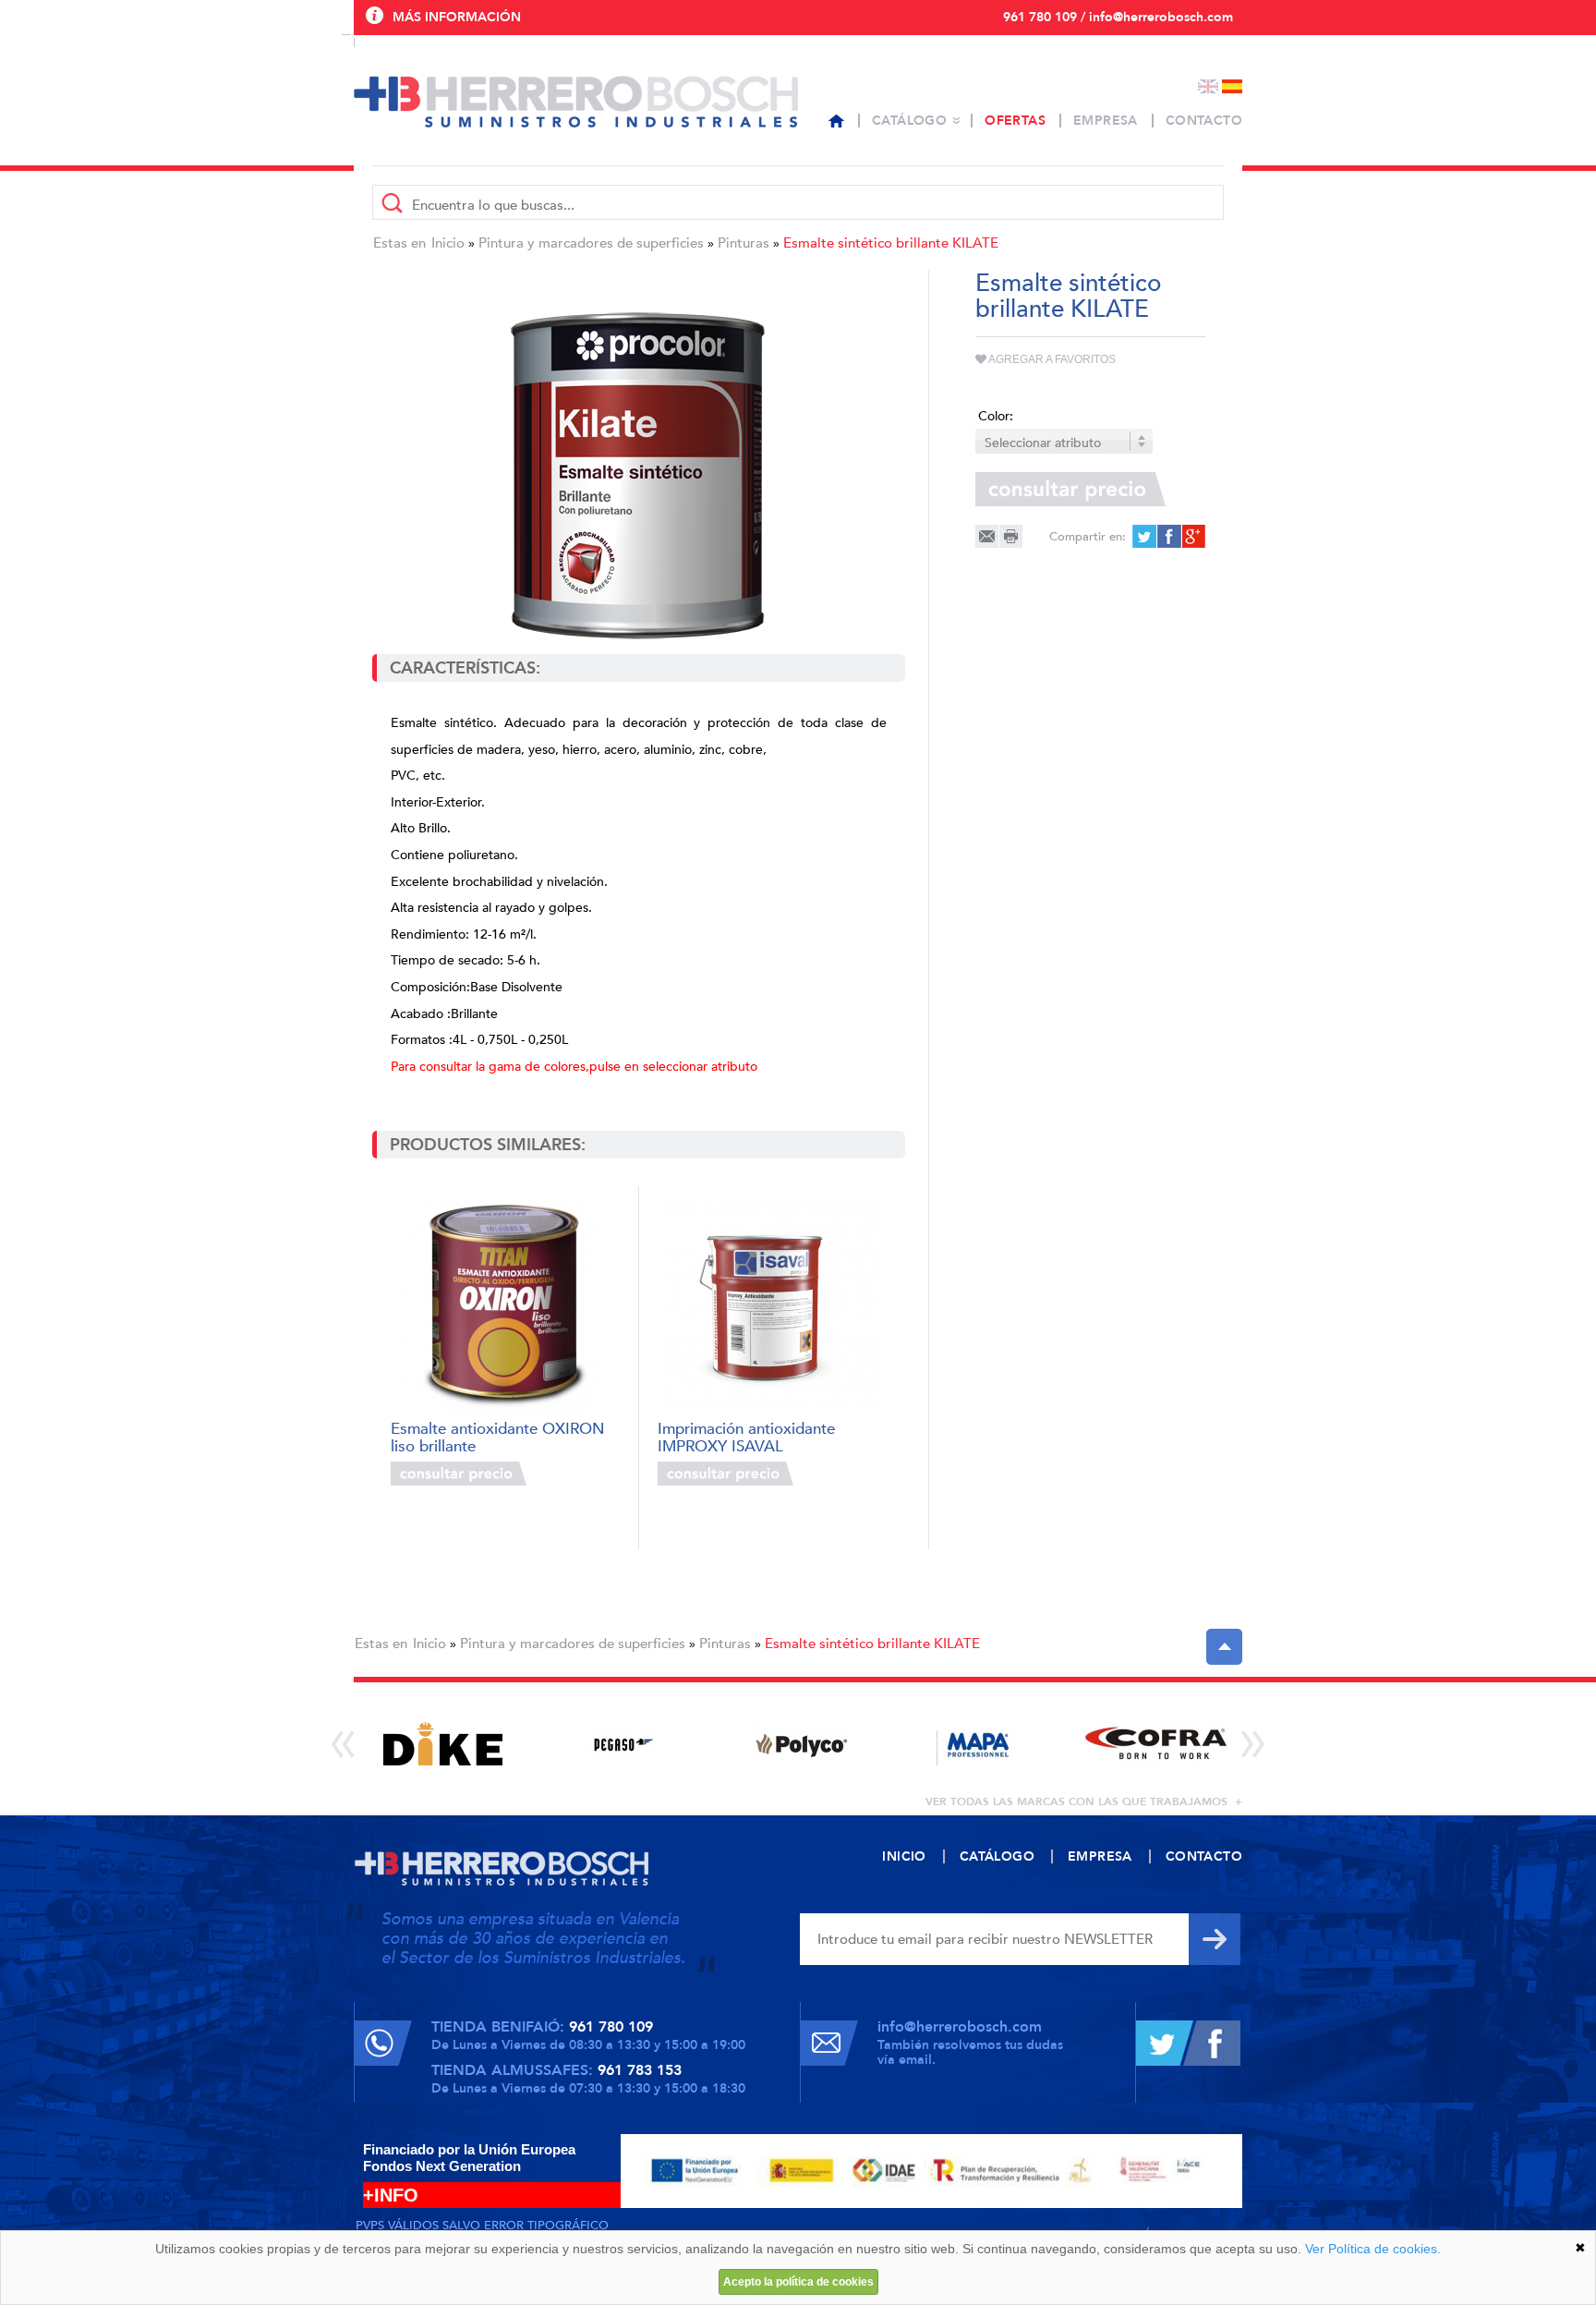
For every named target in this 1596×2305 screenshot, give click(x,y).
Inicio (448, 243)
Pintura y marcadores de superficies (591, 243)
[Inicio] (836, 121)
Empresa (1106, 121)
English (1208, 86)
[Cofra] (1156, 1744)
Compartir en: (1088, 537)
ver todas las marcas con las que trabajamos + (1084, 1802)
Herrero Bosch (576, 102)
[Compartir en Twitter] (1144, 536)
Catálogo (909, 121)
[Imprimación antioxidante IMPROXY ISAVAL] (772, 1304)
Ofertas (1015, 121)
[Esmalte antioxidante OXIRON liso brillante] (505, 1304)
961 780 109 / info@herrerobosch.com (1118, 17)
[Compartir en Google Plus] (1192, 536)
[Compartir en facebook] (1168, 536)
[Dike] (443, 1744)
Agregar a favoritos (1051, 359)
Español (1232, 86)
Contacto (1204, 121)
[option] (443, 1744)
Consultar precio (459, 1474)
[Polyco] (799, 1744)
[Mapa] (978, 1744)
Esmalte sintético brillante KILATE (891, 243)
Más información (457, 17)
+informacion (576, 1474)
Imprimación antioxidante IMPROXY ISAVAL (746, 1436)
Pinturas (744, 243)
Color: (996, 416)
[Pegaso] (621, 1744)
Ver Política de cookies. (1373, 2249)
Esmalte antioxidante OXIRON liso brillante (498, 1436)
